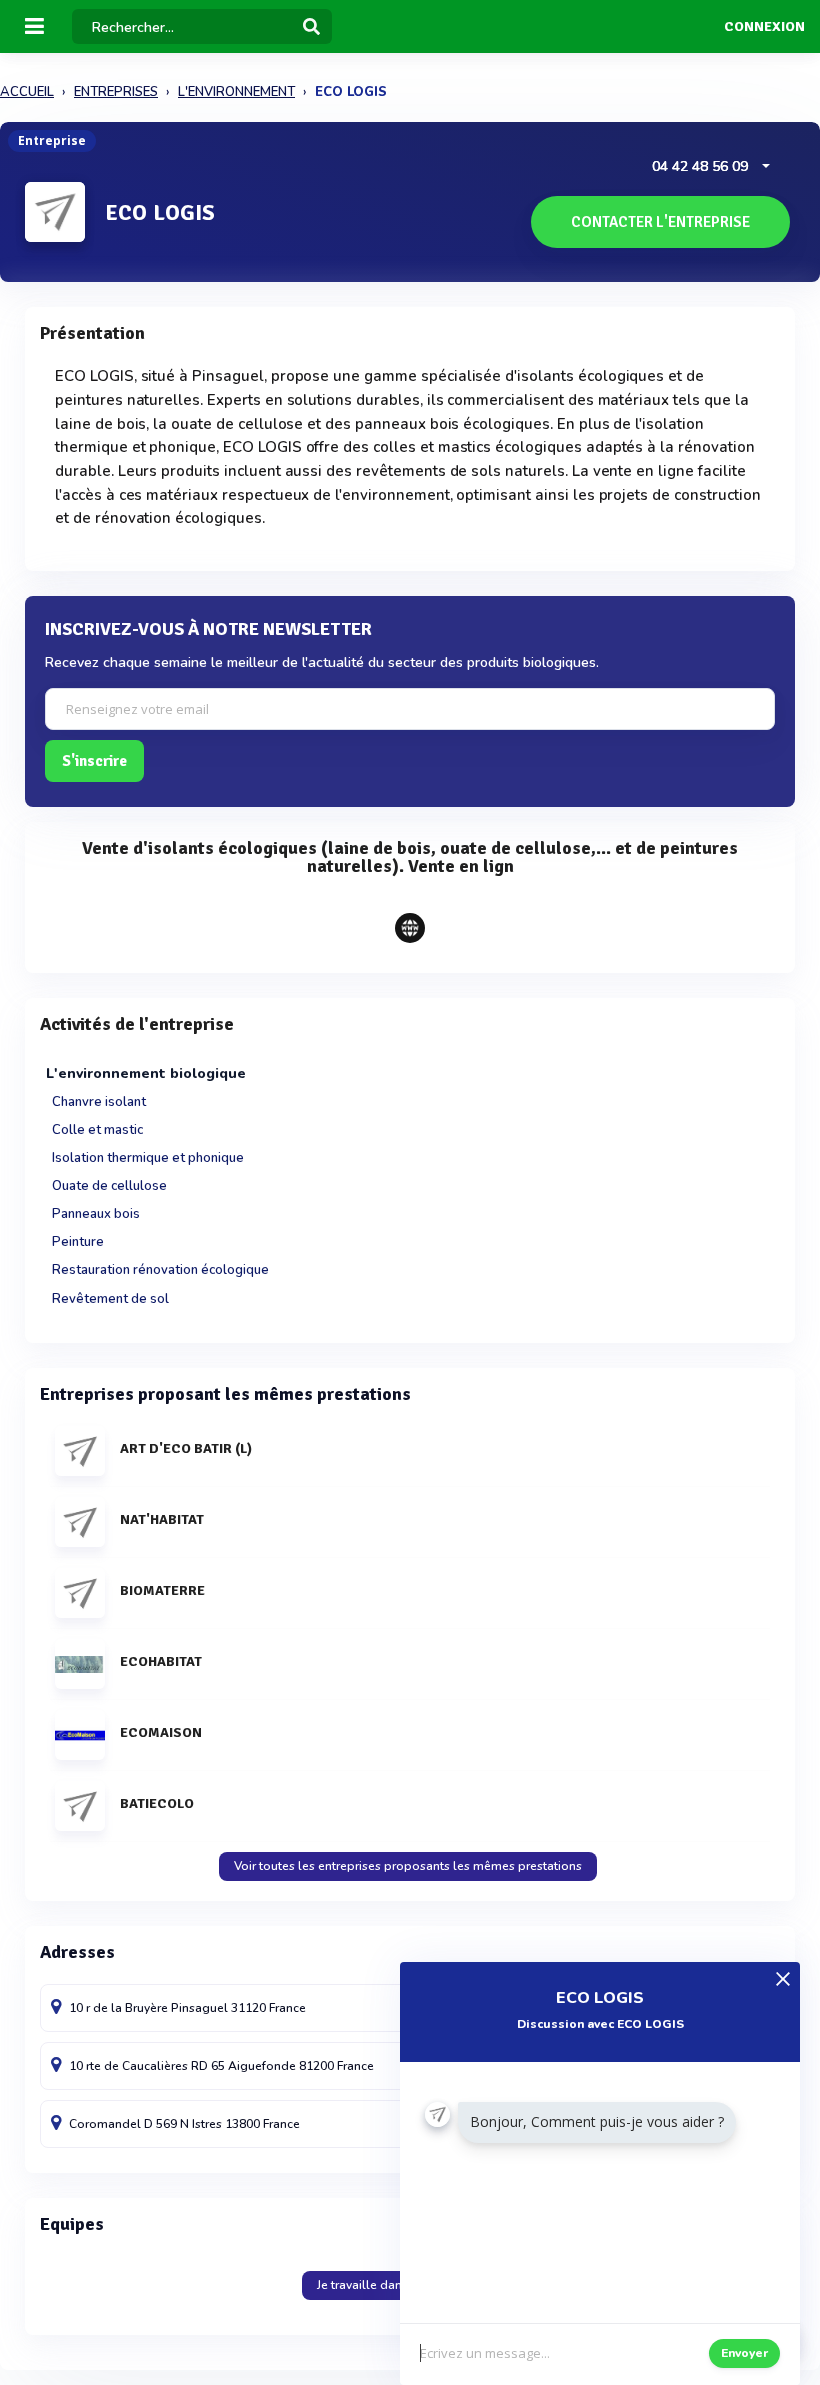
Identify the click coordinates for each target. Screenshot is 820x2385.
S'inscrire (94, 761)
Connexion (764, 27)
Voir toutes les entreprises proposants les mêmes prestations (408, 1866)
